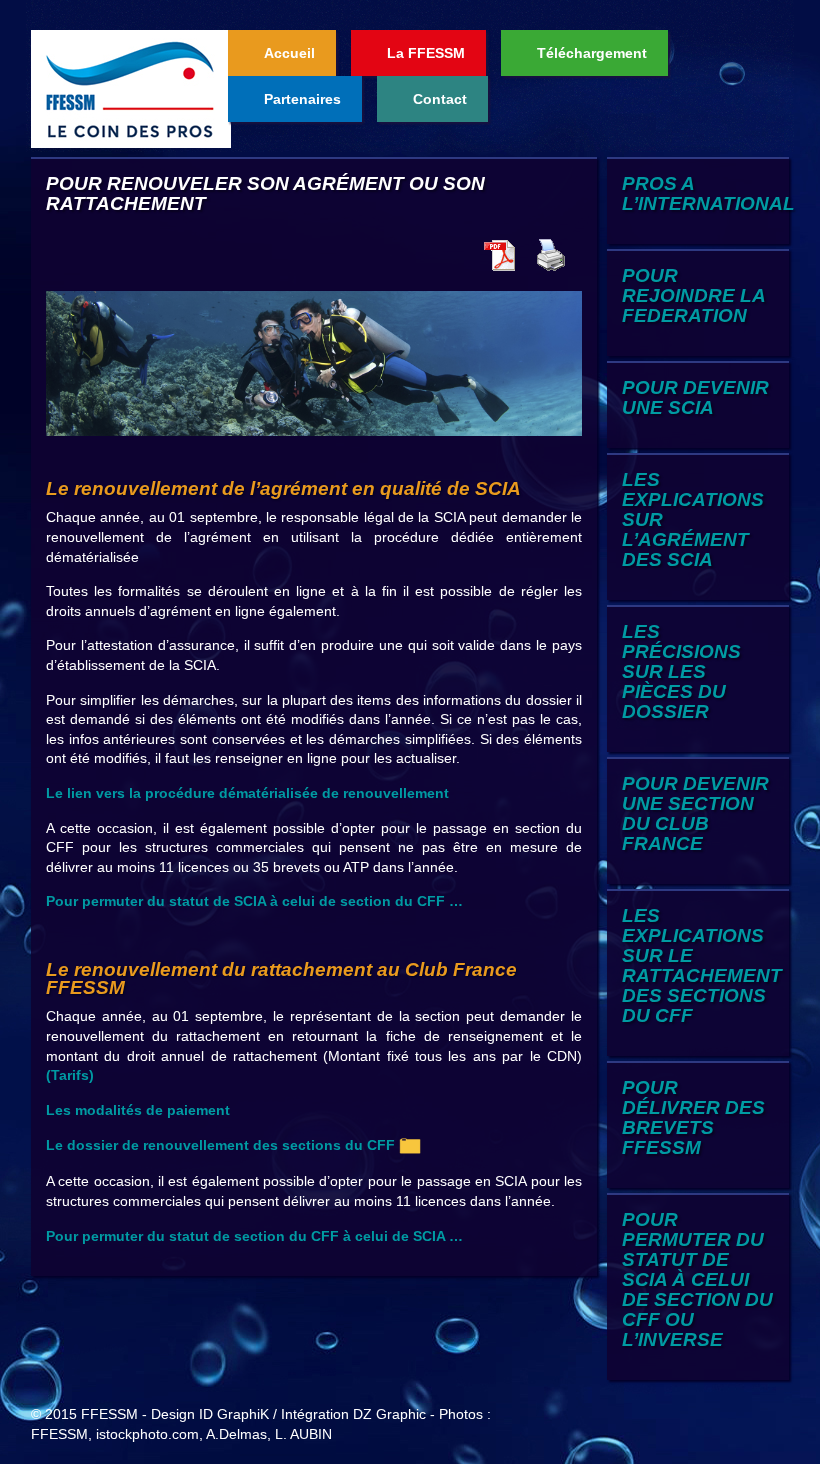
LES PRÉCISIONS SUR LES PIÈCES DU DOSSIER (681, 671)
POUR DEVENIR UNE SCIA (695, 397)
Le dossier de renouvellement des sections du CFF (222, 1145)
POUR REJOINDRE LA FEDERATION (693, 295)
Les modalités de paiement (138, 1110)
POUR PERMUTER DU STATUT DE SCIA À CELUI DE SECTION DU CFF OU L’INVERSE (697, 1279)
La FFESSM (426, 53)
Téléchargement (592, 53)
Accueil (289, 53)
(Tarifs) (70, 1075)
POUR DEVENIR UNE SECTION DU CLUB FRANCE (695, 813)
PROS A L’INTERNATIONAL (708, 193)
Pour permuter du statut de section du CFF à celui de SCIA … (254, 1236)
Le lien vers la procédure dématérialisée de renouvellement (247, 793)
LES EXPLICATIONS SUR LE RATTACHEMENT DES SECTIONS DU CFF (702, 965)
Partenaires (302, 99)
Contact (440, 99)
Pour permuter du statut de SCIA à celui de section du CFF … (254, 901)
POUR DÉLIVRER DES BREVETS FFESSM (693, 1117)
